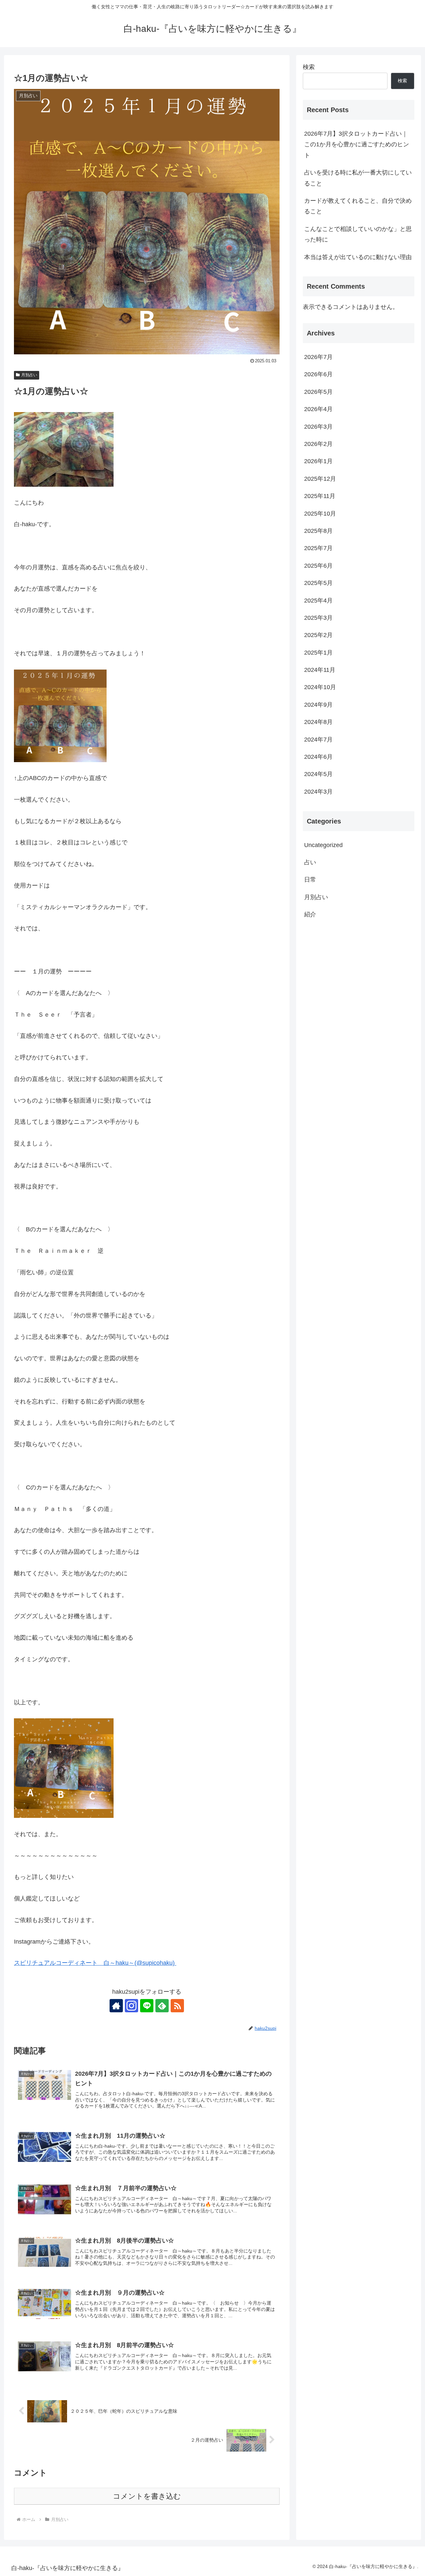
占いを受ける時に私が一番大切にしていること (358, 178)
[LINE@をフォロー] (147, 2006)
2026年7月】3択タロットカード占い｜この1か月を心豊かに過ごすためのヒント (357, 144)
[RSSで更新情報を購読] (177, 2006)
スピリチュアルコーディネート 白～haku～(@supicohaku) (95, 1963)
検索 (309, 67)
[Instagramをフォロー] (131, 2006)
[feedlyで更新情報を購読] (162, 2006)
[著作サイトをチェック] (116, 2006)
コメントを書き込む (147, 2496)
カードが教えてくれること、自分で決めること (358, 206)
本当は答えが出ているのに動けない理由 (358, 257)
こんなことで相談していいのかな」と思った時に (358, 234)
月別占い (29, 375)
